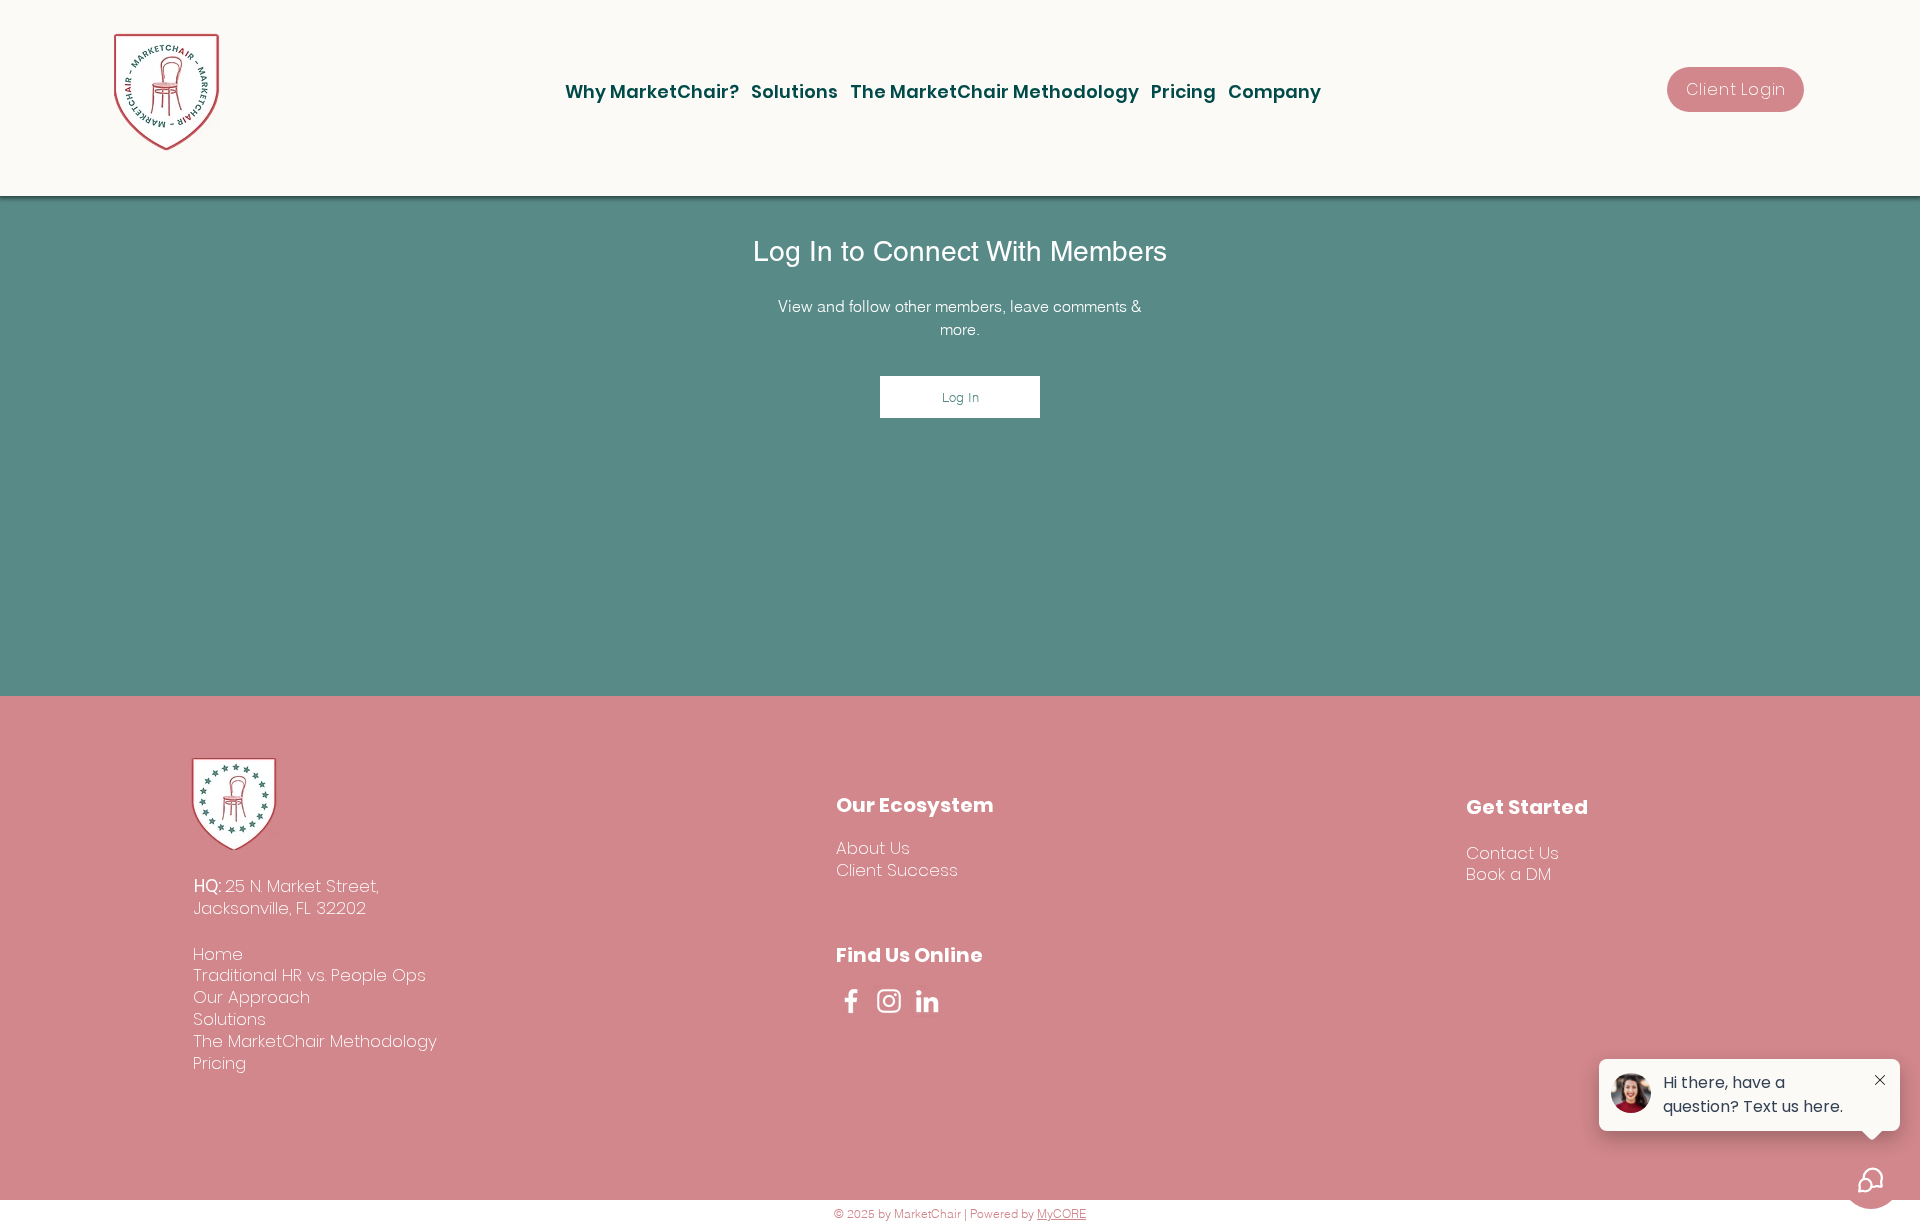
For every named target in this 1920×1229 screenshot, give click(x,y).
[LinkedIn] (927, 1001)
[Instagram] (889, 1001)
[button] (652, 91)
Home (218, 954)
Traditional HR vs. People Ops (309, 975)
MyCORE (1061, 1213)
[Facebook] (851, 1001)
